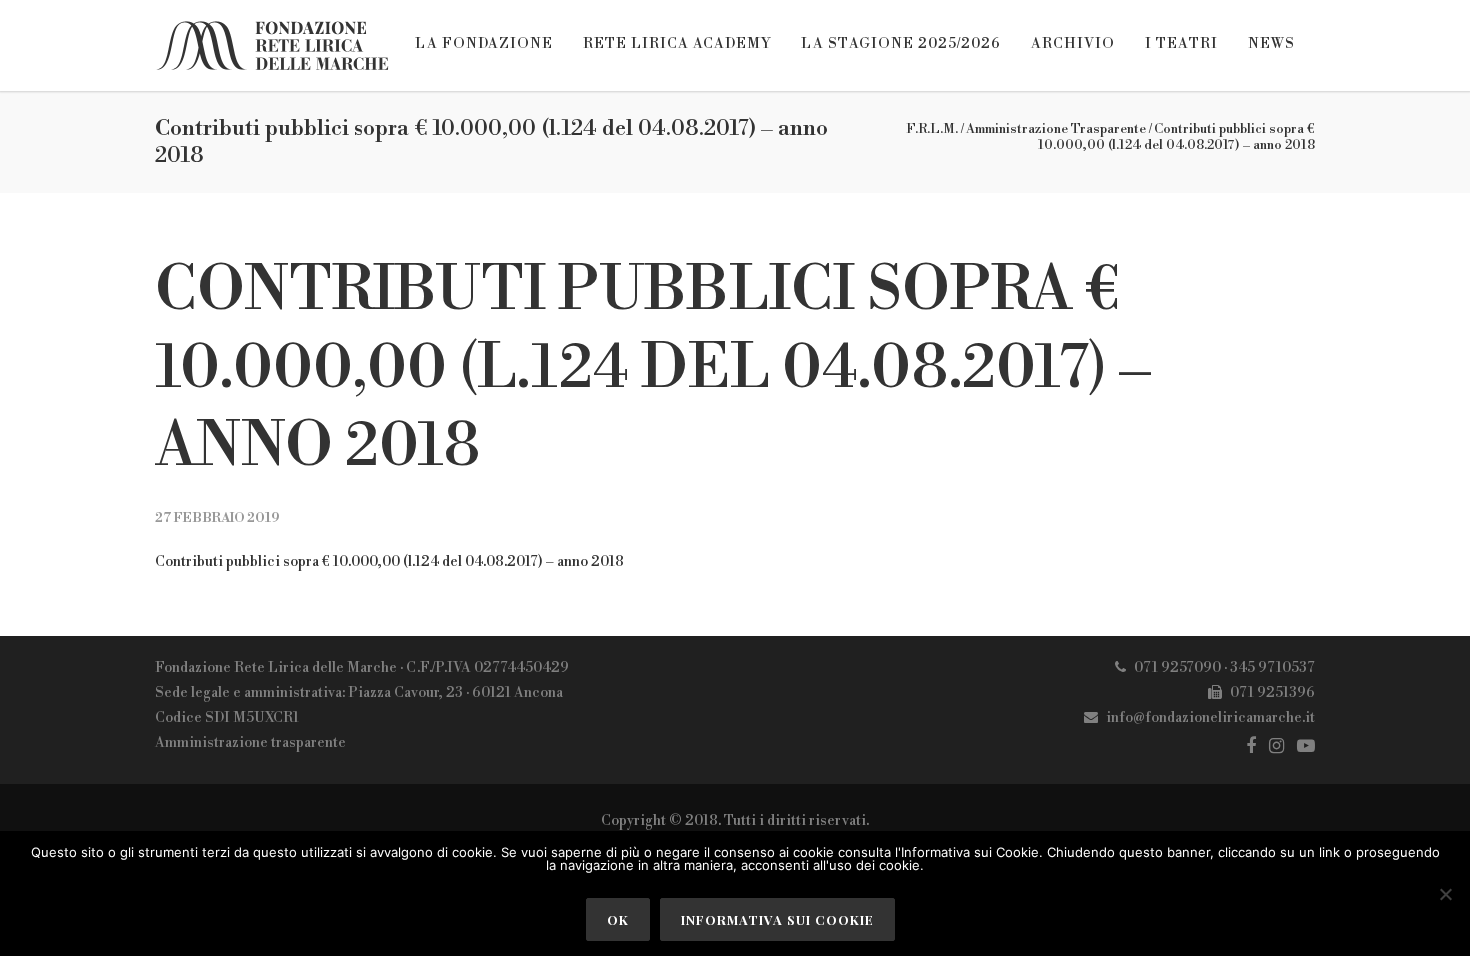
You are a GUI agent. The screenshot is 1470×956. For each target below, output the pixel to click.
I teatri (1181, 44)
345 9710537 (1272, 668)
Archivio (1073, 44)
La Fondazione (484, 44)
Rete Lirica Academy (677, 44)
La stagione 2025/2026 (901, 44)
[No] (1445, 894)
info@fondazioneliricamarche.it (1210, 718)
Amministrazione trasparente (250, 743)
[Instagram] (1276, 746)
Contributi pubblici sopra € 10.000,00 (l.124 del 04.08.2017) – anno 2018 (653, 369)
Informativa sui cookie (777, 919)
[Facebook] (1251, 746)
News (1271, 44)
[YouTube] (1306, 746)
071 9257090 (1177, 668)
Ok (618, 919)
